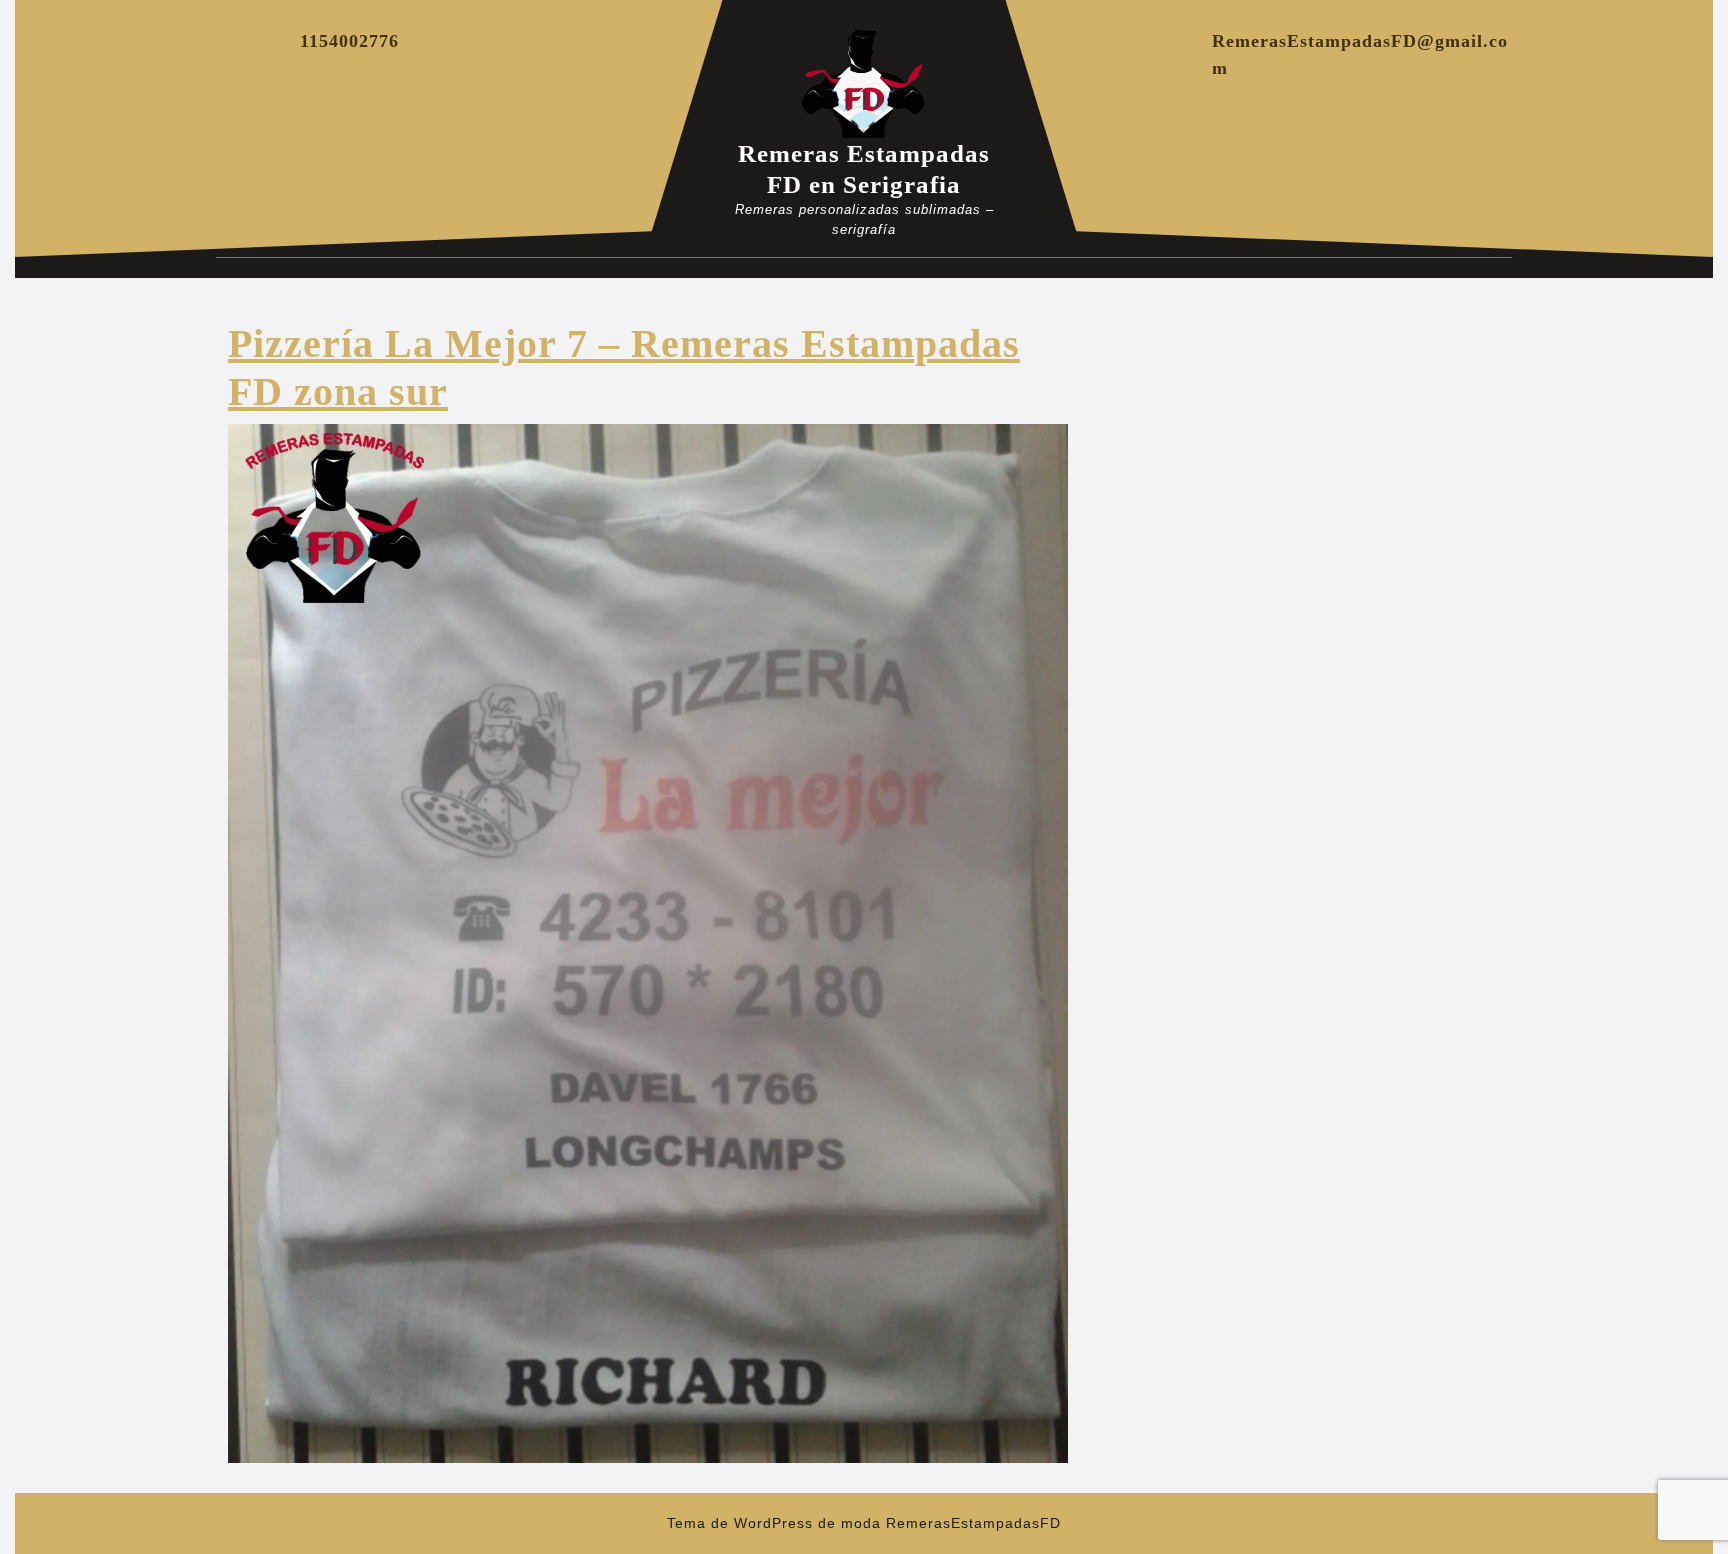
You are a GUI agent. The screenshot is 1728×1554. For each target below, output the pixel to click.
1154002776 (349, 41)
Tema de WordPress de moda (774, 1523)
